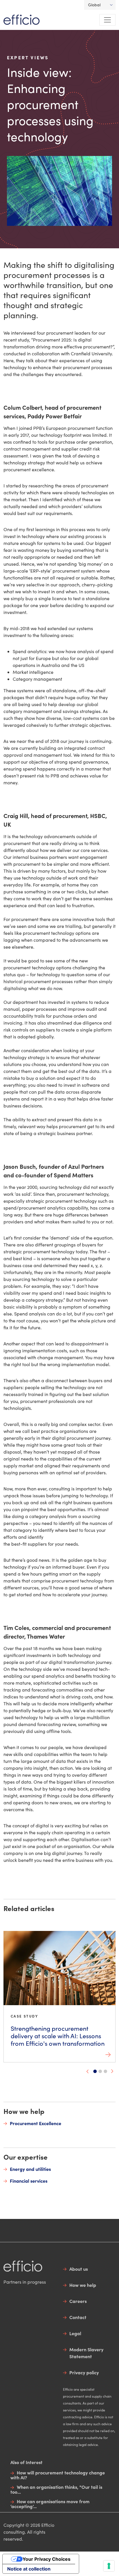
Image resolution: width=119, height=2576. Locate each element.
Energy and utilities (30, 2169)
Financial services (29, 2181)
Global (94, 5)
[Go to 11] (100, 2071)
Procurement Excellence (36, 2123)
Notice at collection (29, 2569)
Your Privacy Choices (47, 2559)
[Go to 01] (95, 2071)
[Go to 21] (105, 2071)
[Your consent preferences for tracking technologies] (109, 2566)
